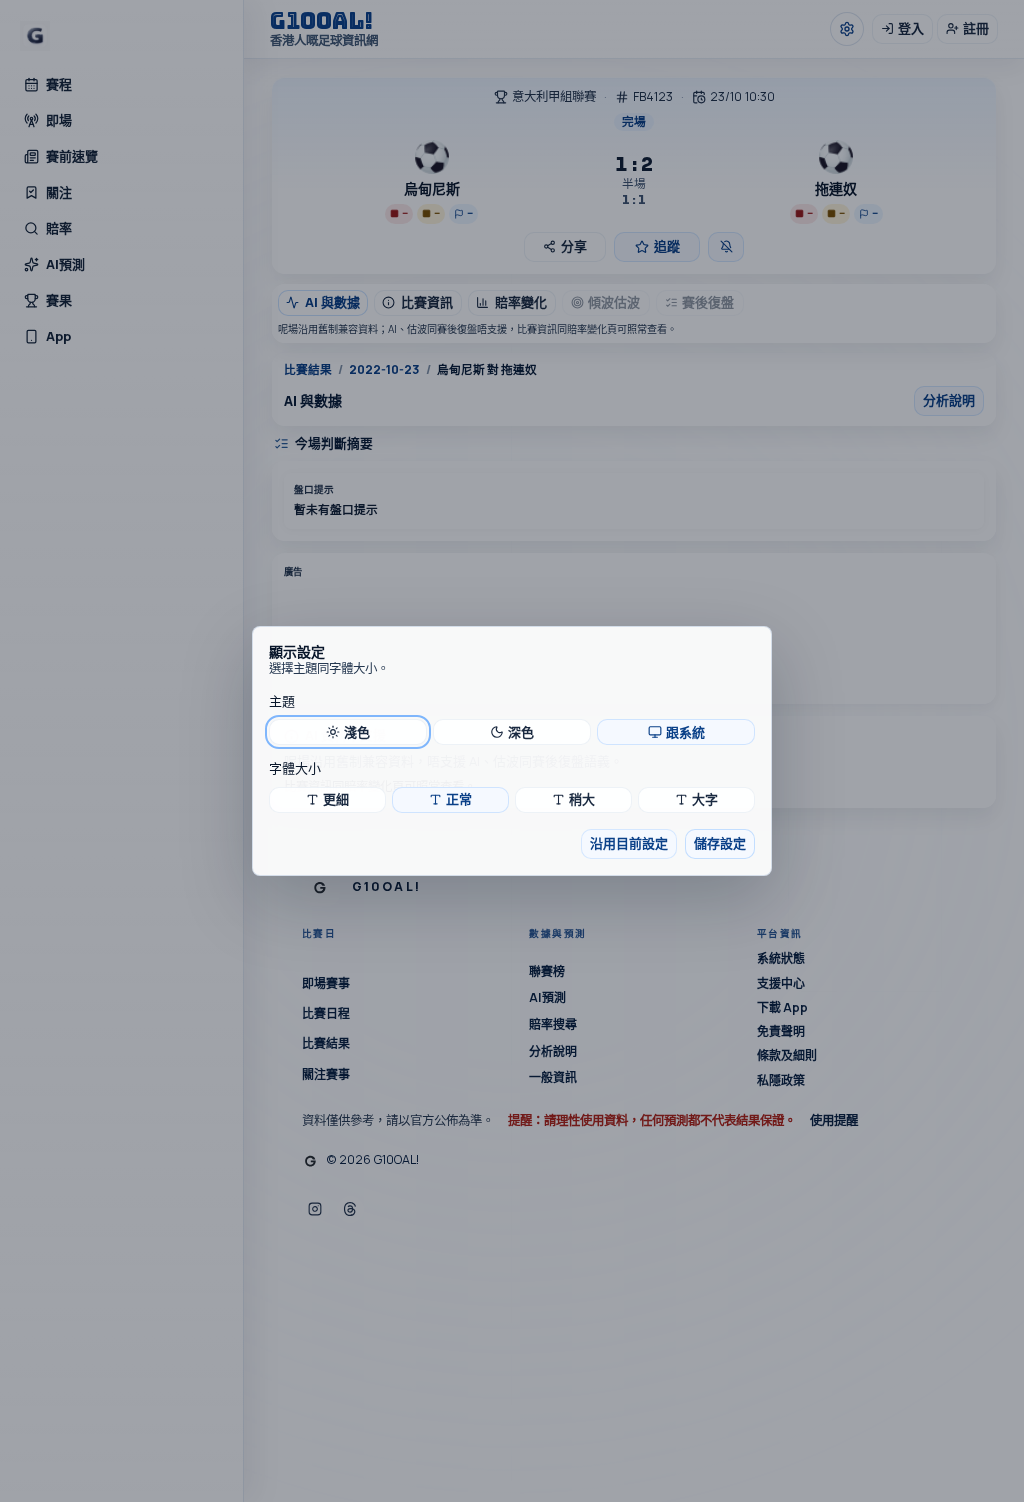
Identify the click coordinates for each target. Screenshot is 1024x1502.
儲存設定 (720, 843)
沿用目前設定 (629, 843)
